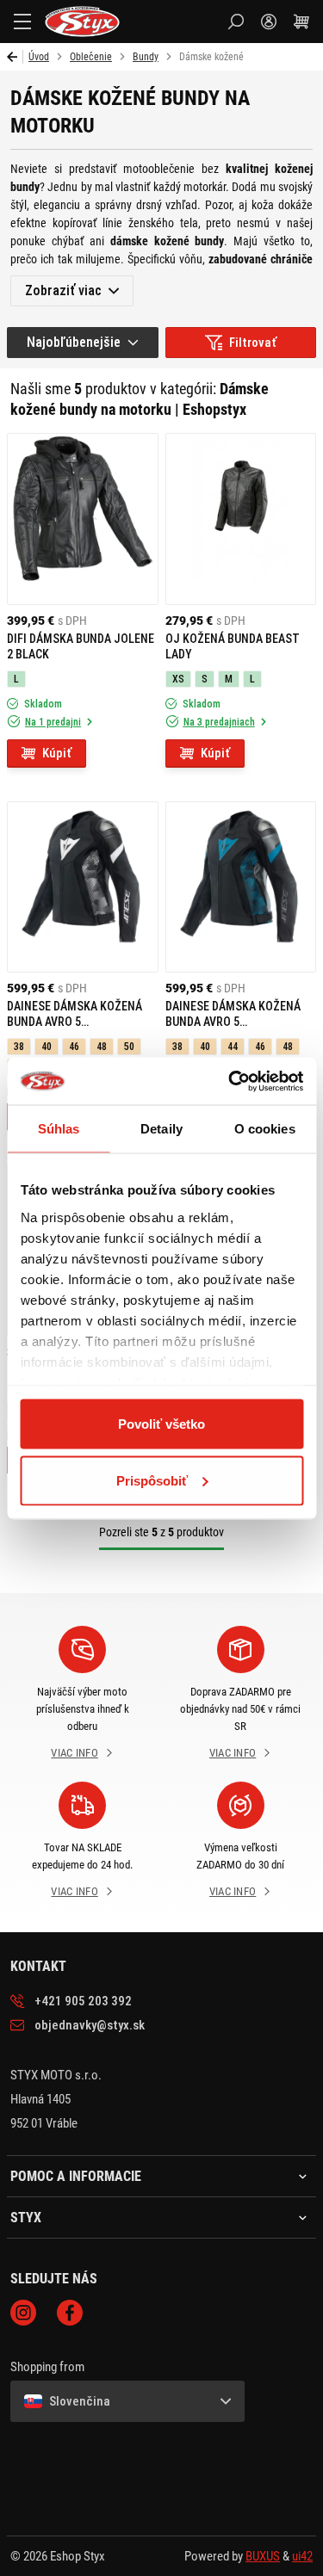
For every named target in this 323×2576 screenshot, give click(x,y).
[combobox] (83, 343)
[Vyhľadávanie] (236, 22)
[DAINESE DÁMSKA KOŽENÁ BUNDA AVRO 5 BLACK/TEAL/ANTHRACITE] (241, 887)
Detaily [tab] (161, 1129)
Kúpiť (57, 753)
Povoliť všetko (161, 1424)
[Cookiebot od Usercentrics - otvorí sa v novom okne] (230, 1081)
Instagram (23, 2313)
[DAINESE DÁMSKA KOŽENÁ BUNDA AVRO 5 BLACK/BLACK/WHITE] (83, 887)
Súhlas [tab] (59, 1129)
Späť (15, 57)
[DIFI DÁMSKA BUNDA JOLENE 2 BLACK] (83, 519)
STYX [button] (26, 2218)
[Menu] (22, 22)
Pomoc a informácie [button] (76, 2177)
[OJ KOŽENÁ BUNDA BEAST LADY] (241, 519)
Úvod (39, 57)
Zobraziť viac (63, 290)
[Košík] (301, 22)
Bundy (146, 57)
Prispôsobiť (152, 1480)
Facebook (70, 2313)
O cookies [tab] (265, 1129)
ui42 (302, 2556)
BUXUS (263, 2556)
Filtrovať (253, 343)
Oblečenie (91, 57)
